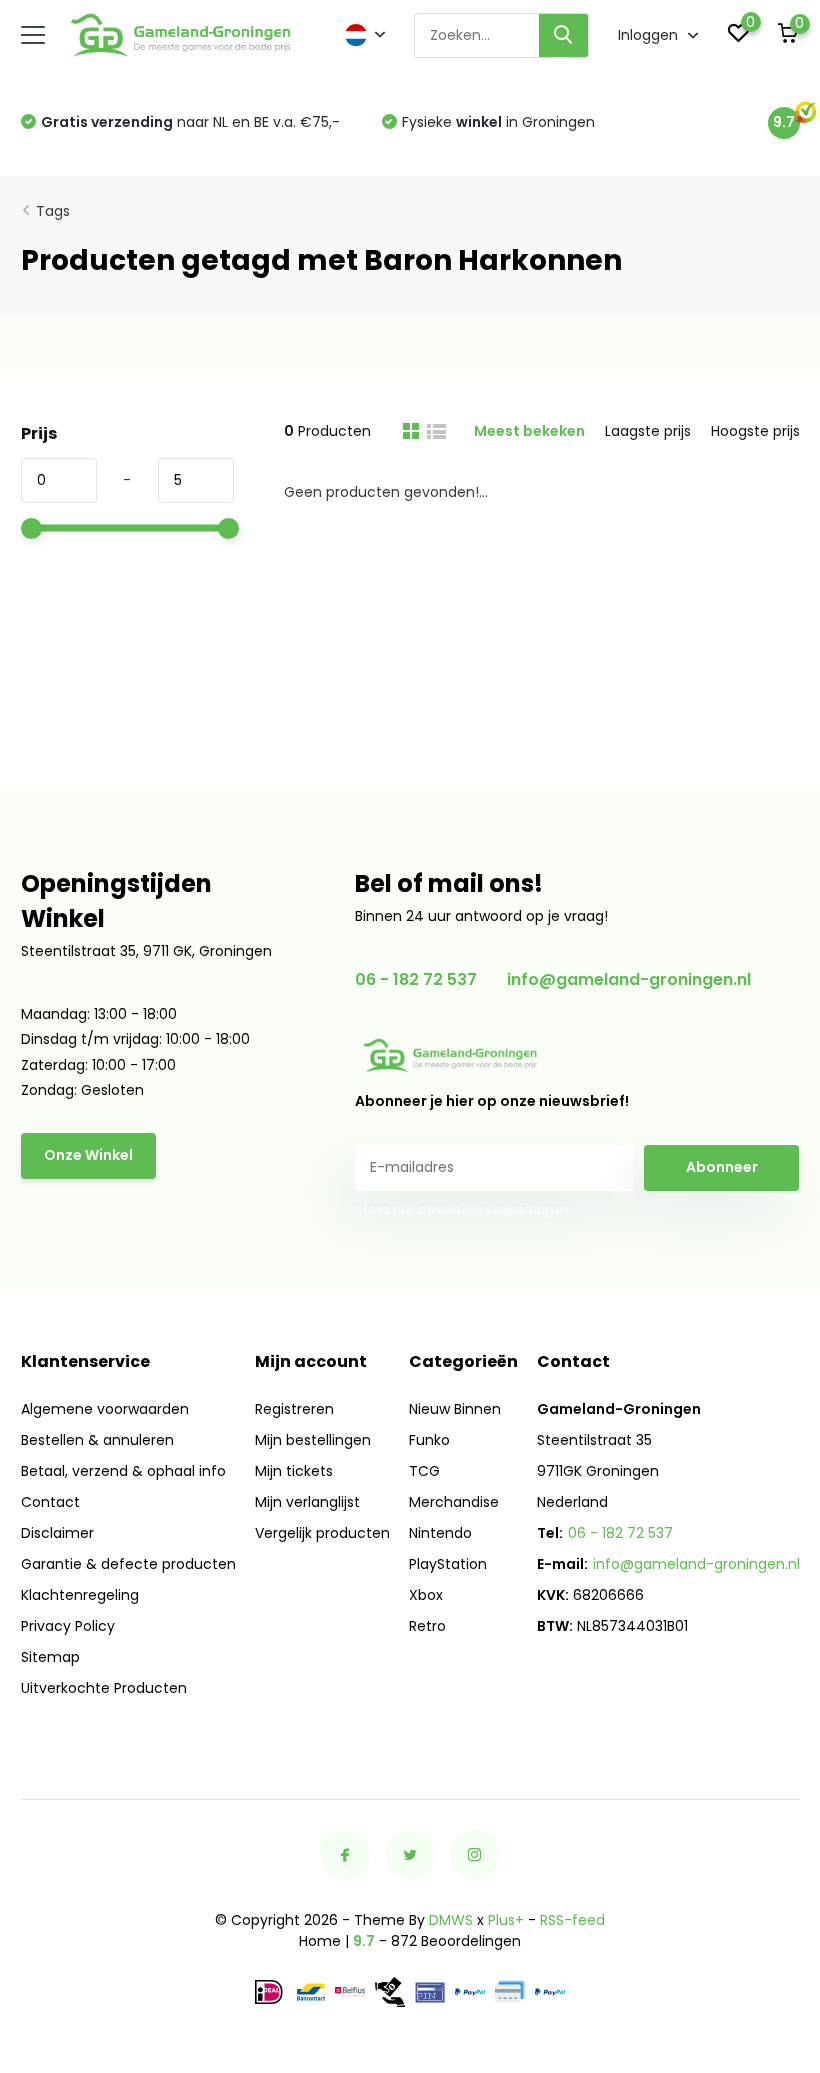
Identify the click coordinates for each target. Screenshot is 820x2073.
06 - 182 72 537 (416, 979)
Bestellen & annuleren (97, 1440)
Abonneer (722, 1167)
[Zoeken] (564, 35)
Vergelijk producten (322, 1533)
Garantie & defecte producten (128, 1564)
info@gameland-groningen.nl (629, 979)
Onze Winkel (88, 1155)
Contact (50, 1502)
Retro (427, 1626)
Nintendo (440, 1533)
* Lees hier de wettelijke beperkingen (462, 1209)
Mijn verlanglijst (307, 1502)
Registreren (294, 1409)
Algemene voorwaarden (105, 1409)
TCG (424, 1471)
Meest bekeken (529, 431)
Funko (429, 1440)
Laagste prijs (648, 431)
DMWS (451, 1920)
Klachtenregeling (80, 1595)
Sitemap (50, 1657)
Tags (53, 211)
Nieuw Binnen (455, 1409)
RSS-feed (572, 1920)
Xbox (426, 1595)
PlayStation (448, 1564)
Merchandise (454, 1502)
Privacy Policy (68, 1626)
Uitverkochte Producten (104, 1688)
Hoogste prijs (755, 431)
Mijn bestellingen (313, 1440)
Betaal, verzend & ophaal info (123, 1471)
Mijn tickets (294, 1471)
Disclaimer (57, 1533)
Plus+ (506, 1920)
